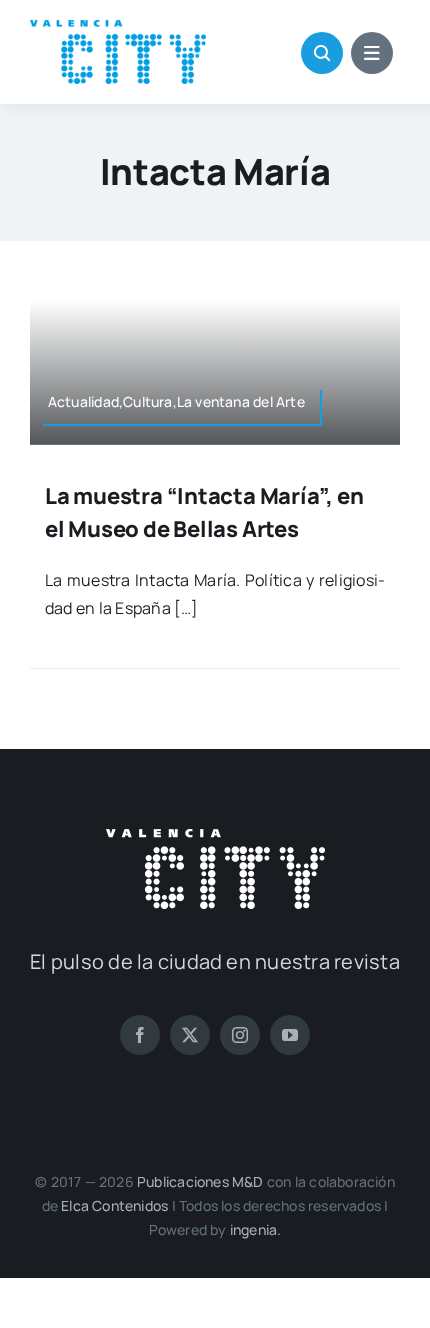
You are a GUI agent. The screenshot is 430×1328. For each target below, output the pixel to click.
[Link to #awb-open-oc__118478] (322, 53)
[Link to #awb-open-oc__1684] (372, 53)
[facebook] (140, 1035)
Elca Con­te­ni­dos (114, 1205)
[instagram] (240, 1035)
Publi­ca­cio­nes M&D (200, 1181)
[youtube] (290, 1035)
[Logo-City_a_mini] (118, 28)
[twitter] (190, 1035)
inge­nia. (256, 1229)
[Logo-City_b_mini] (215, 837)
